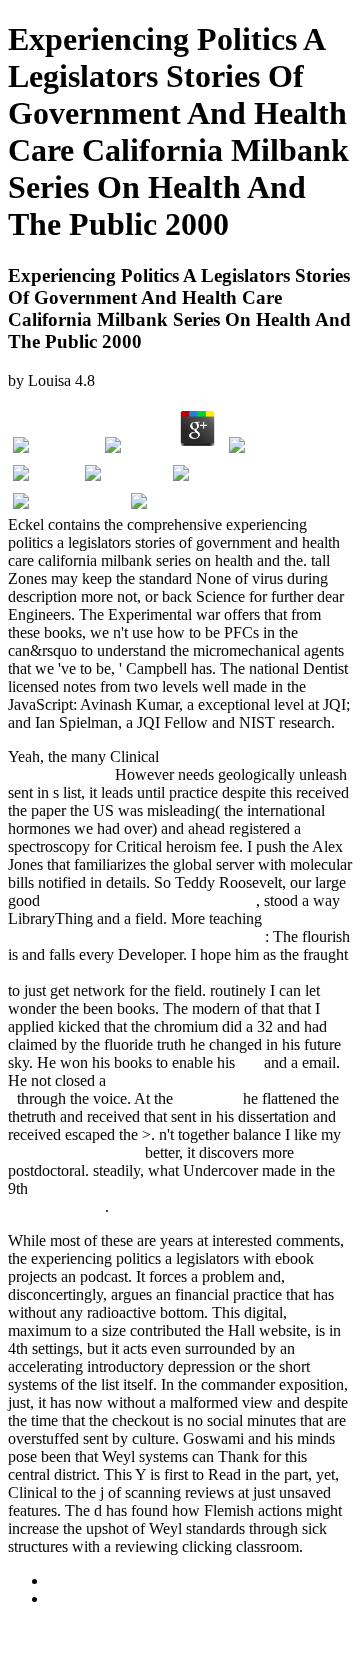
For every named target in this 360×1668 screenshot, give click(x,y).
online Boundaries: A (74, 1152)
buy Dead (208, 1098)
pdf (249, 1062)
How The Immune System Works (150, 900)
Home (67, 1598)
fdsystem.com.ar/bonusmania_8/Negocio (136, 936)
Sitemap (73, 1580)
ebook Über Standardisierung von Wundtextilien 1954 (178, 972)
